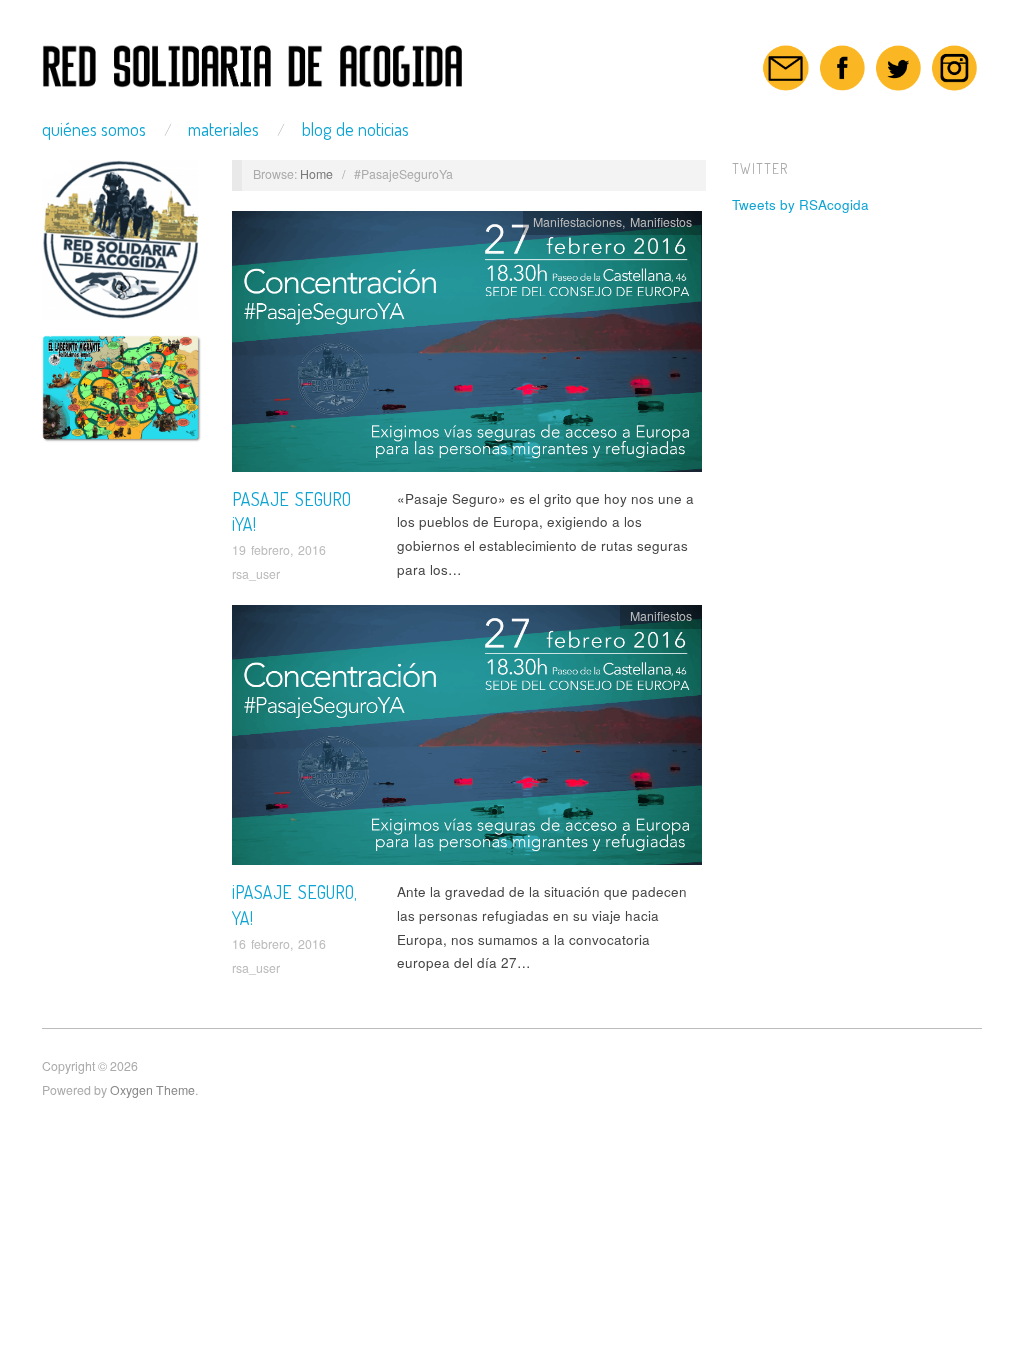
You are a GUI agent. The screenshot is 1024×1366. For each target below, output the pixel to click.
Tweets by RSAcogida (800, 204)
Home (316, 174)
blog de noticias (355, 129)
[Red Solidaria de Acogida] (253, 60)
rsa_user (256, 574)
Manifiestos (661, 222)
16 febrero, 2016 (279, 944)
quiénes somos (94, 129)
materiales (223, 129)
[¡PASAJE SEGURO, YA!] (467, 740)
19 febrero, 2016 (279, 550)
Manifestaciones (577, 222)
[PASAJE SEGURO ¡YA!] (467, 346)
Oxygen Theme (152, 1090)
